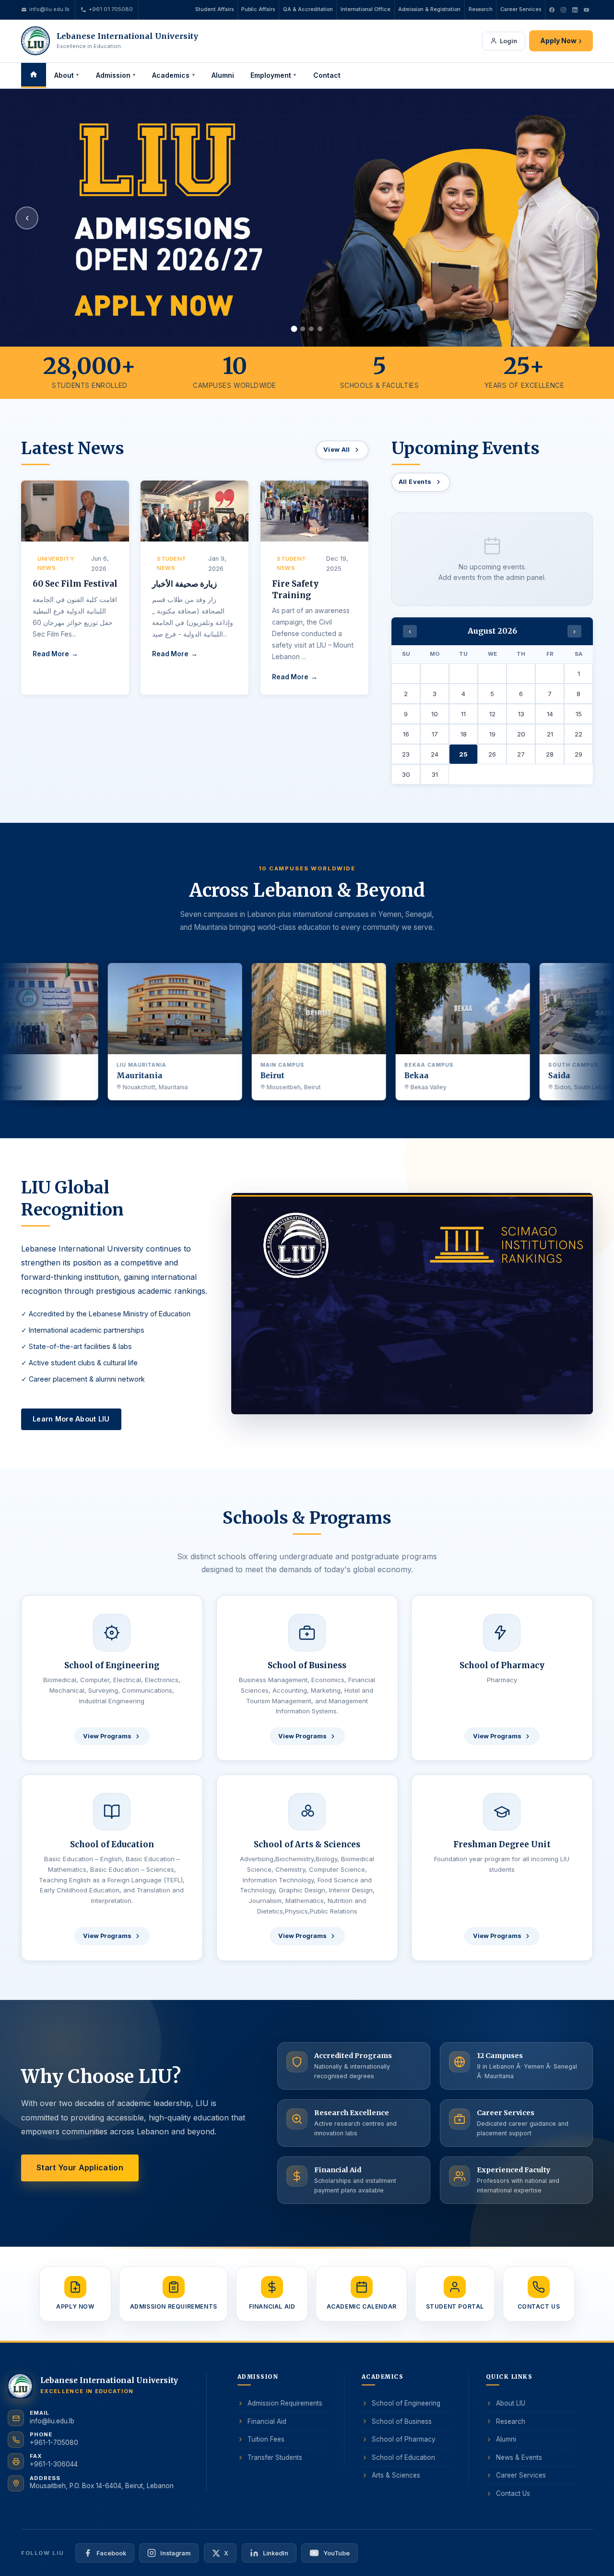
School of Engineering (406, 2403)
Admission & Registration (429, 9)
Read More (51, 654)
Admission (116, 75)
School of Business (402, 2421)
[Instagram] (563, 10)
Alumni (223, 75)
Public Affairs (258, 9)
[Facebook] (552, 10)
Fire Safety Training (295, 590)
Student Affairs (214, 9)
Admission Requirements (285, 2403)
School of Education (403, 2457)
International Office (366, 9)
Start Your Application (80, 2167)
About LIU (511, 2403)
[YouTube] (586, 10)
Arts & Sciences (396, 2476)
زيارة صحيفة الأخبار (184, 584)
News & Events (519, 2457)
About (67, 75)
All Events (415, 482)
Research (481, 9)
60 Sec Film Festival (75, 584)
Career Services (521, 9)
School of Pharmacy (404, 2439)
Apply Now (561, 41)
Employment (274, 75)
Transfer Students (275, 2457)
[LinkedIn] (575, 10)
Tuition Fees (266, 2439)
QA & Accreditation (308, 9)
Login (508, 41)
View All (337, 450)
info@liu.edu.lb (49, 9)
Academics (174, 75)
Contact (327, 75)
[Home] (34, 75)
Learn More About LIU (71, 1419)
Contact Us (513, 2493)
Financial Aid (267, 2421)
